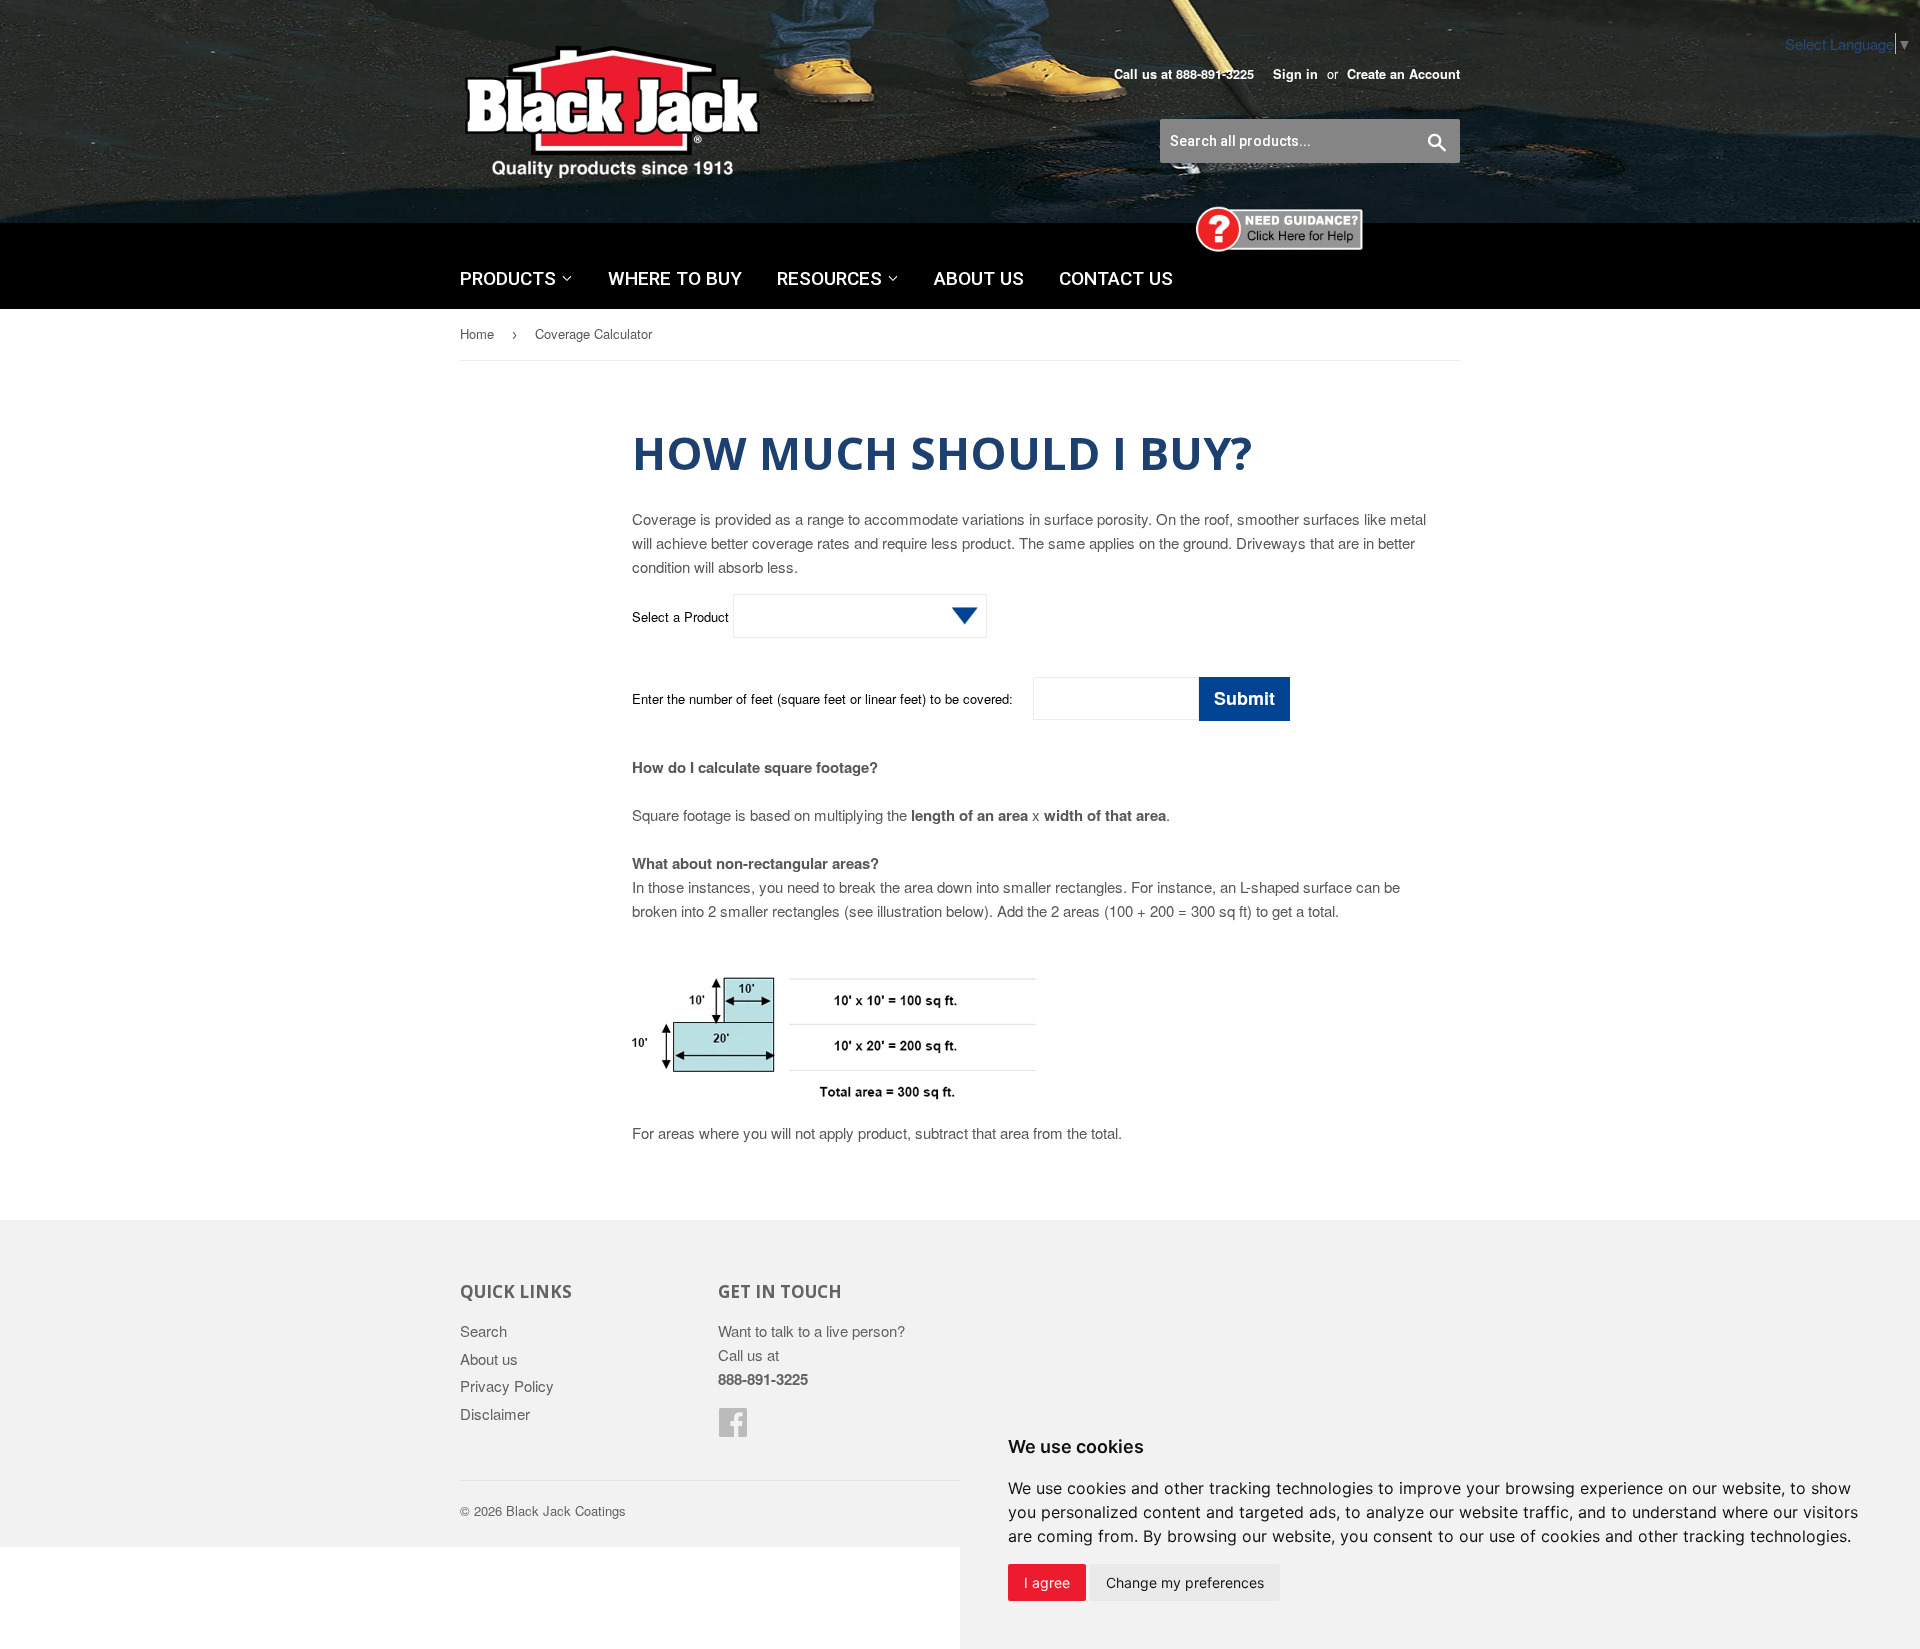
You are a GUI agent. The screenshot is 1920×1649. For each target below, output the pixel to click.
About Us (979, 278)
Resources (832, 278)
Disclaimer (495, 1413)
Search (483, 1330)
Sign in (1295, 74)
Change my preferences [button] (1185, 1582)
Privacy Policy (507, 1385)
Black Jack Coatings (566, 1510)
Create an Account (1403, 74)
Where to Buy (675, 278)
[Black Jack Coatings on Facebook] (733, 1427)
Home (477, 333)
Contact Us (1116, 278)
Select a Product (682, 616)
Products (510, 278)
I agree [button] (1047, 1582)
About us (489, 1358)
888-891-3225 (1215, 74)
